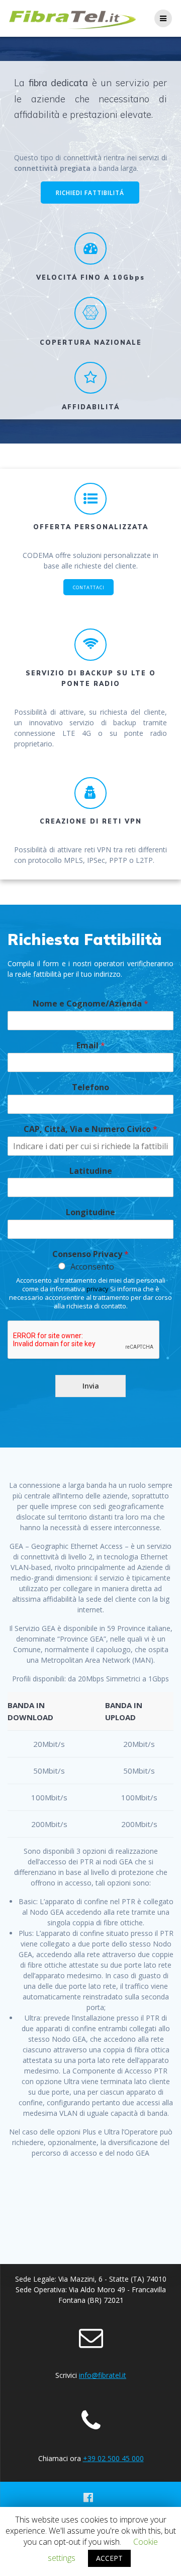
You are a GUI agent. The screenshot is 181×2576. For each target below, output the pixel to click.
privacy (98, 1289)
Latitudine (91, 1171)
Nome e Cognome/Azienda (90, 1004)
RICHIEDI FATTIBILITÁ (90, 193)
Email (91, 1046)
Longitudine (90, 1212)
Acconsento (92, 1267)
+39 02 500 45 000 (113, 2458)
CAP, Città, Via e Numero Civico (90, 1129)
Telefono (90, 1087)
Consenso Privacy (90, 1254)
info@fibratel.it (103, 2375)
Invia (91, 1386)
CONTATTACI (89, 587)
